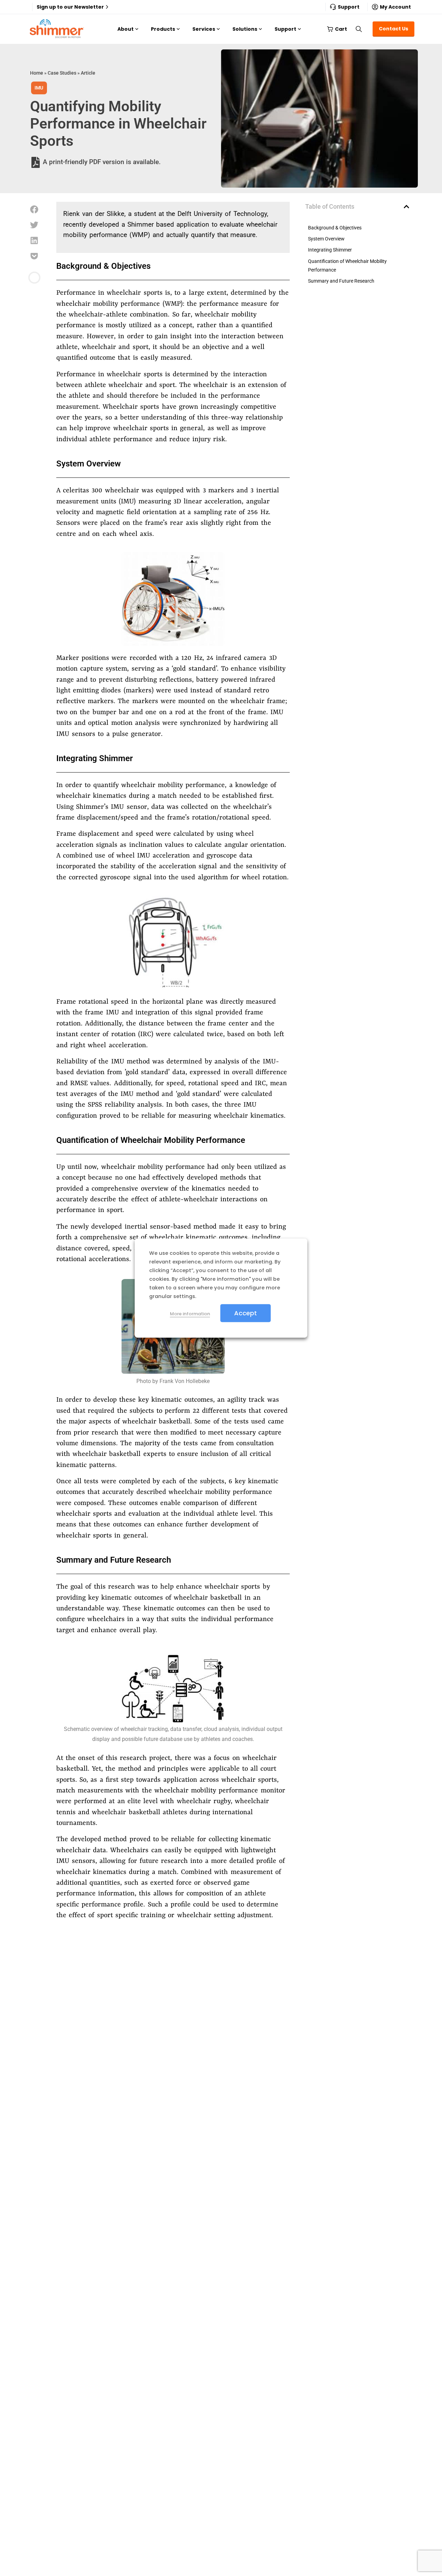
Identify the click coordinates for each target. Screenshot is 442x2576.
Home (37, 73)
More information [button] (190, 1313)
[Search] (359, 29)
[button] (34, 210)
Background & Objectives (335, 228)
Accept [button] (246, 1313)
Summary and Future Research (341, 281)
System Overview (326, 239)
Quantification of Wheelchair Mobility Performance (347, 266)
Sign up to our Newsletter (70, 7)
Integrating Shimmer (330, 250)
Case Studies (62, 73)
